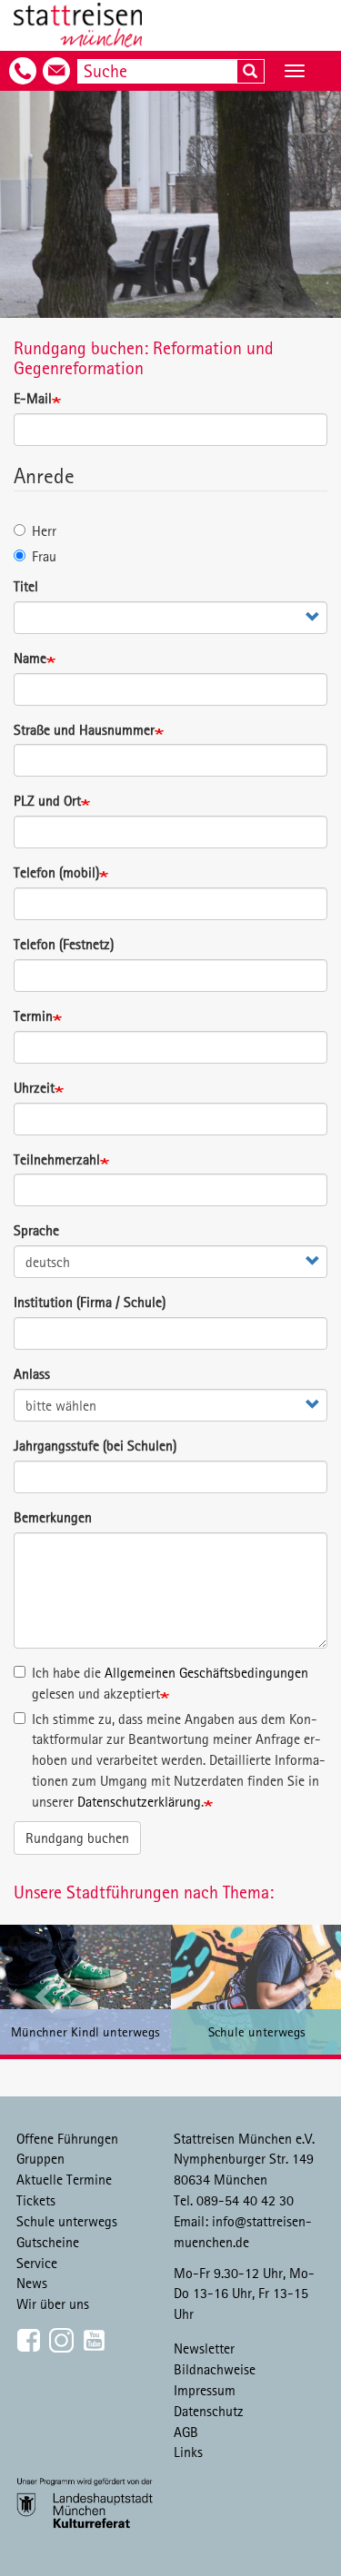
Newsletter (204, 2348)
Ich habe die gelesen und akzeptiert (170, 1683)
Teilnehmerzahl (57, 1159)
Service (37, 2263)
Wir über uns (53, 2304)
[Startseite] (78, 25)
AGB (186, 2432)
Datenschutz (209, 2411)
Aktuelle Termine (64, 2179)
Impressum (205, 2390)
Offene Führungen (67, 2138)
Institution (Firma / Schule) (90, 1302)
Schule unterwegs (67, 2221)
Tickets (36, 2200)
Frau (44, 556)
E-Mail (33, 398)
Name (30, 658)
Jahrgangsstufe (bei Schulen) (95, 1445)
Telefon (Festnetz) (64, 944)
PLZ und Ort (47, 800)
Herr (44, 530)
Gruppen (40, 2158)
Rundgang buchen (77, 1838)
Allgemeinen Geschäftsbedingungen (206, 1672)
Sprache (36, 1230)
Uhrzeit (34, 1087)
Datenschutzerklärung (139, 1801)
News (32, 2283)
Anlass (32, 1373)
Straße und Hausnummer (84, 729)
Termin (33, 1016)
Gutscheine (48, 2242)
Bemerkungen (53, 1517)
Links (188, 2452)
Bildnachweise (215, 2369)
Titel (26, 586)
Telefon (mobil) (56, 872)
